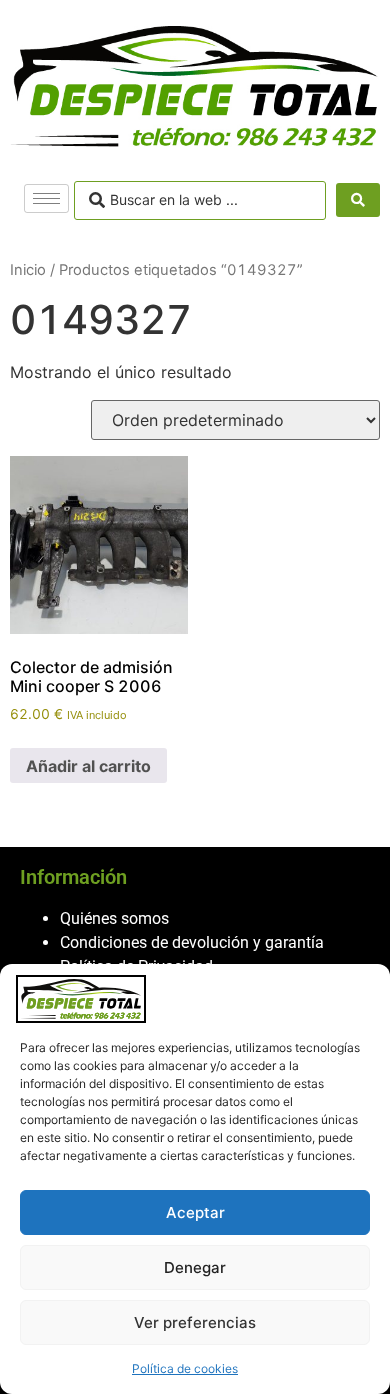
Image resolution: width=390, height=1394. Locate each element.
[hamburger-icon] (46, 198)
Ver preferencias (195, 1322)
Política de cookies (185, 1368)
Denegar (195, 1267)
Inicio (28, 270)
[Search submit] (358, 200)
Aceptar (195, 1212)
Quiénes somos (114, 918)
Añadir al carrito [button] (88, 766)
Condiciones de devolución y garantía (192, 942)
